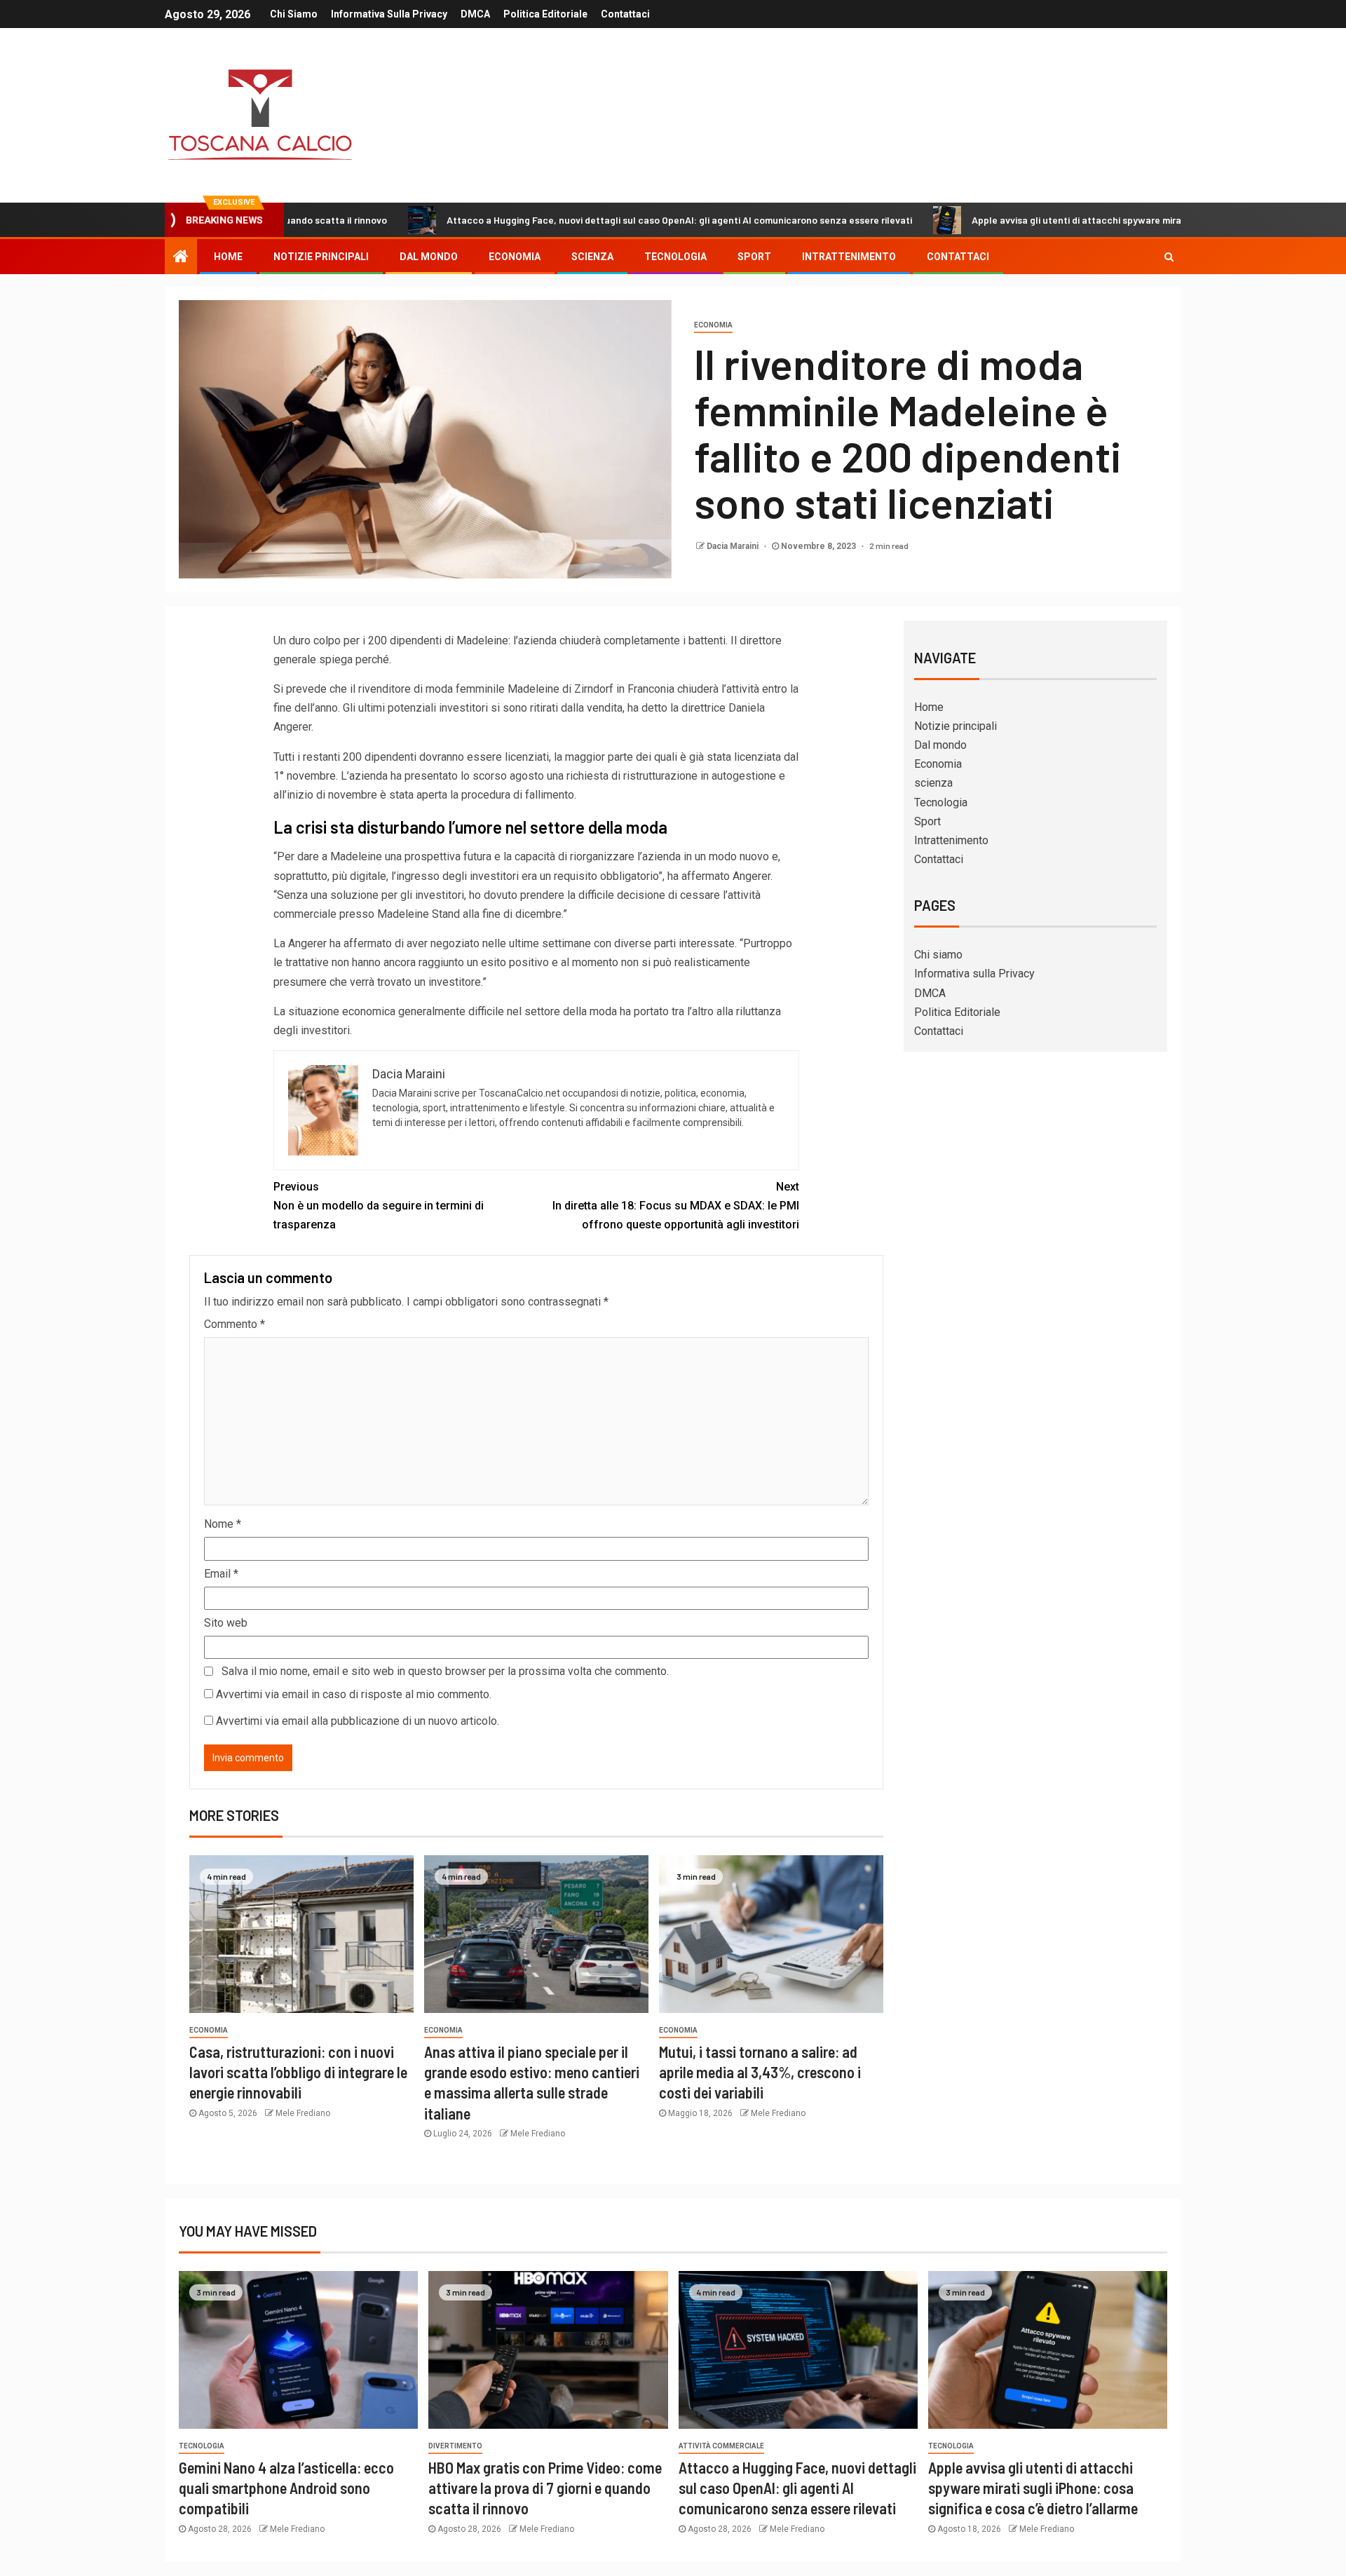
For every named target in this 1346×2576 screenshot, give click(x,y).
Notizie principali (321, 257)
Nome (223, 1524)
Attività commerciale (721, 2446)
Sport (754, 257)
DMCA (475, 14)
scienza (592, 257)
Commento (234, 1324)
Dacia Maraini (734, 546)
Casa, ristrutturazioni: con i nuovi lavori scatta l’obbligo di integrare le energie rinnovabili (298, 2072)
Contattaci (625, 14)
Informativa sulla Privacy (389, 14)
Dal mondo (429, 257)
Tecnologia (675, 257)
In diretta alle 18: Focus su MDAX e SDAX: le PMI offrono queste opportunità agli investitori (676, 1206)
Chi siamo (294, 14)
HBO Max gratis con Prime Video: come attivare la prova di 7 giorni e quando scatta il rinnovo (545, 2488)
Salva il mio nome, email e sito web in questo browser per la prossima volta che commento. (445, 1671)
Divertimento (455, 2446)
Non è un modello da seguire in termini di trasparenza (379, 1206)
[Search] (1169, 257)
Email (221, 1574)
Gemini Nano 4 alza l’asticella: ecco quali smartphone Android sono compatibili (286, 2488)
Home (228, 257)
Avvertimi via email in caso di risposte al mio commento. (354, 1694)
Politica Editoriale (545, 14)
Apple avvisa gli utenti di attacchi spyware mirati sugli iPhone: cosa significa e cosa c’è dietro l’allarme (1088, 220)
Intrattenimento (849, 257)
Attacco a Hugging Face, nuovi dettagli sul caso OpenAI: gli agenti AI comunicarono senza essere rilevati (569, 220)
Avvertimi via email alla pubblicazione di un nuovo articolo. (358, 1721)
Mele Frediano (303, 2113)
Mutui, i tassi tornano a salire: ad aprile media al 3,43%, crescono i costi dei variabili (760, 2072)
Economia (515, 257)
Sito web (226, 1623)
